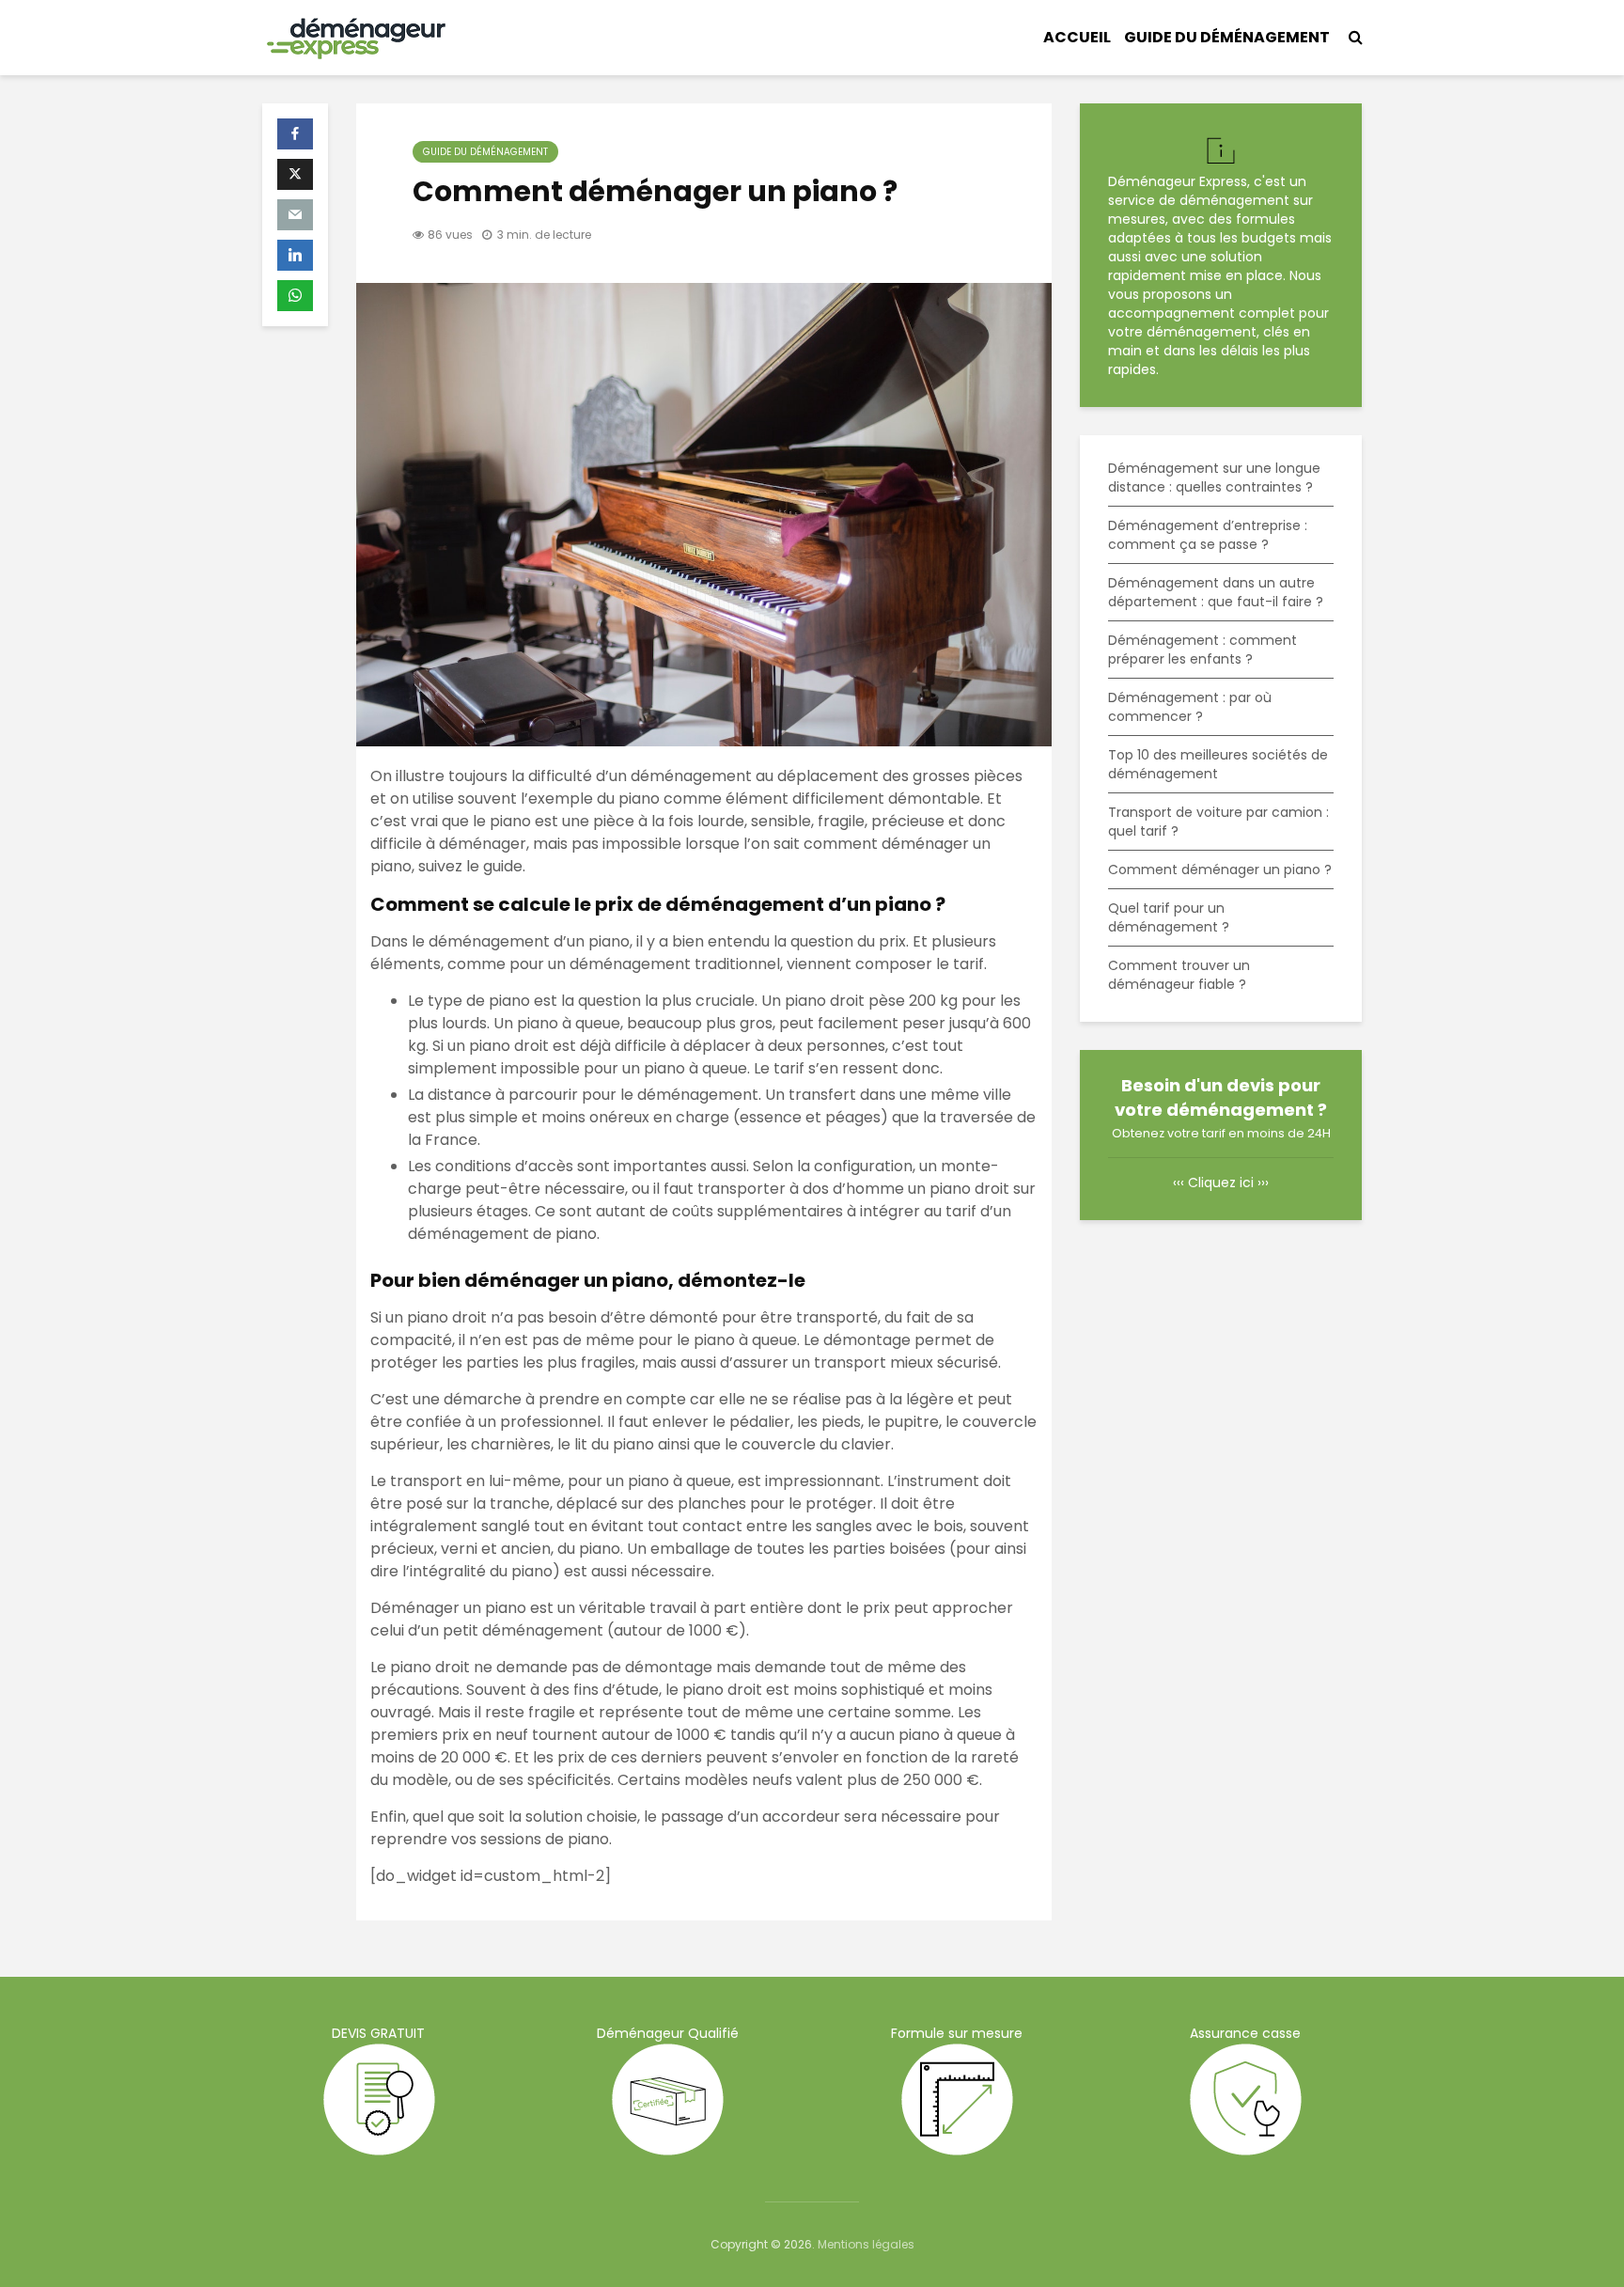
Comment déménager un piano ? (1220, 869)
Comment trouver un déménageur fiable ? (1179, 975)
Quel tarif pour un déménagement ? (1169, 917)
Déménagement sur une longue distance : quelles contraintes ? (1214, 478)
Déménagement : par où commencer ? (1190, 707)
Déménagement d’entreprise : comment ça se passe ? (1208, 535)
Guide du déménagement (1227, 37)
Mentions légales (866, 2244)
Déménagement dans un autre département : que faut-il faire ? (1216, 592)
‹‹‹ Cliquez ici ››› (1221, 1183)
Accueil (1077, 37)
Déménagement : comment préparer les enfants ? (1202, 650)
